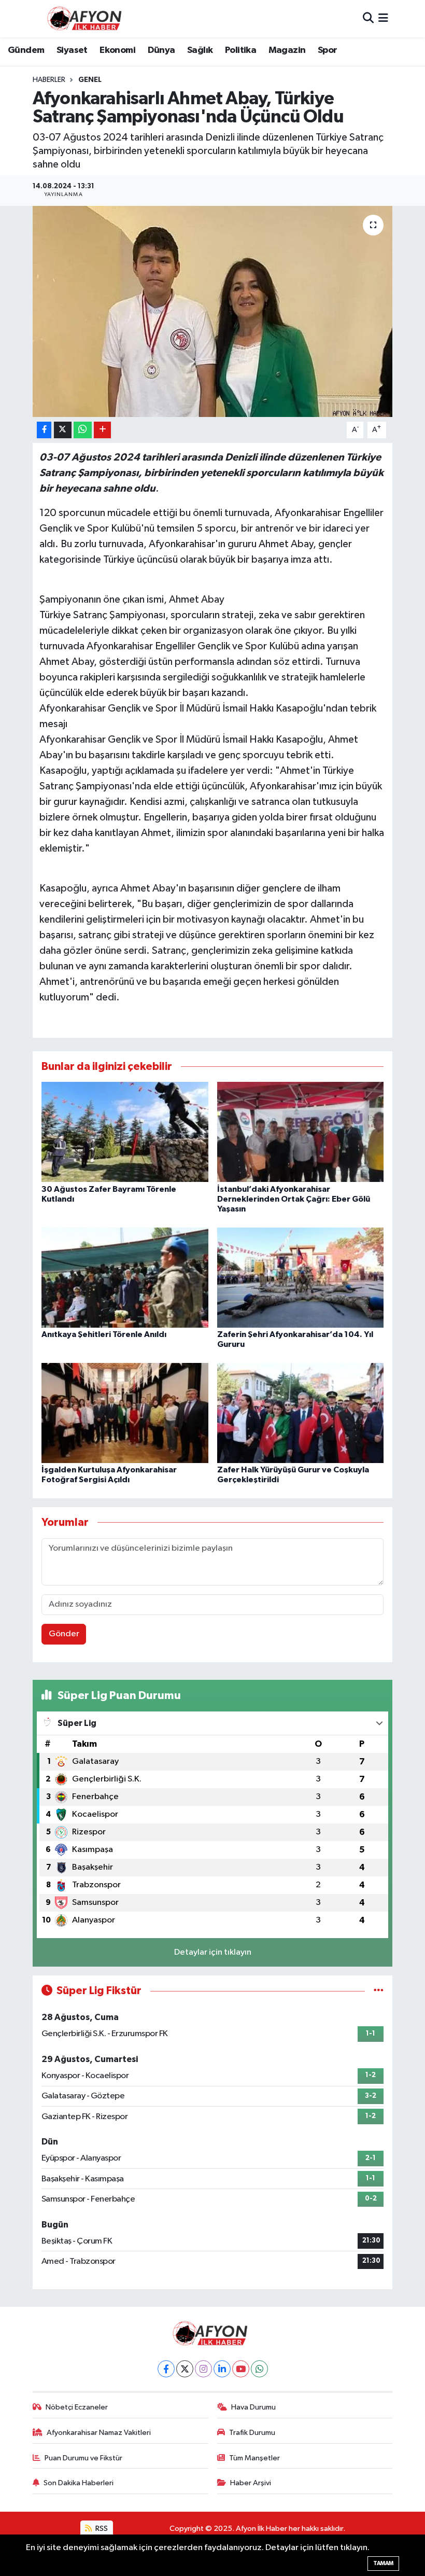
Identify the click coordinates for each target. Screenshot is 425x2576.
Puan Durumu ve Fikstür (83, 2458)
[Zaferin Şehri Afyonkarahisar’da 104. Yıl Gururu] (301, 1277)
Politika (240, 50)
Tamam (383, 2563)
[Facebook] (166, 2369)
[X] (185, 2369)
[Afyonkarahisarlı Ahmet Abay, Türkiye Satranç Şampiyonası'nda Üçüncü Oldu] (213, 311)
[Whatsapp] (259, 2369)
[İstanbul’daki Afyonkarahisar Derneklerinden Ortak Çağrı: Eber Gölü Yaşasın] (301, 1132)
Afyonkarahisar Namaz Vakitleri (99, 2433)
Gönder (64, 1634)
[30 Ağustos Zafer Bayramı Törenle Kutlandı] (125, 1132)
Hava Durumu (253, 2407)
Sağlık (200, 50)
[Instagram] (203, 2369)
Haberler (49, 80)
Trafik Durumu (252, 2433)
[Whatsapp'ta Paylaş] (83, 430)
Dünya (161, 50)
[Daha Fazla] (102, 430)
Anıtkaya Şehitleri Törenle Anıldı (104, 1334)
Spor (328, 50)
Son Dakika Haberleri (79, 2483)
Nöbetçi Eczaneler (77, 2407)
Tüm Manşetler (254, 2458)
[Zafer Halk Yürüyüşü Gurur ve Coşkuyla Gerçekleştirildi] (301, 1412)
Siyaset (72, 50)
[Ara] (368, 18)
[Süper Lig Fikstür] (379, 1991)
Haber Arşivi (251, 2483)
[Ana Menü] (383, 18)
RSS (101, 2529)
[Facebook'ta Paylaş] (44, 430)
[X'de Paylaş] (63, 430)
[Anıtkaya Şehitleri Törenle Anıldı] (125, 1277)
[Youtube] (241, 2369)
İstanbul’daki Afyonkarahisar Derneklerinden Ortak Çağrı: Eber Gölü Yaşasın (294, 1199)
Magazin (287, 50)
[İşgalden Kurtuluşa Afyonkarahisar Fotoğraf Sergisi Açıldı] (125, 1412)
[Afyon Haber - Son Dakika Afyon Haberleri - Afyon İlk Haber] (87, 18)
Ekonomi (117, 50)
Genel (90, 80)
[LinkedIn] (222, 2369)
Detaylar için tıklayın (213, 1952)
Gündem (26, 50)
